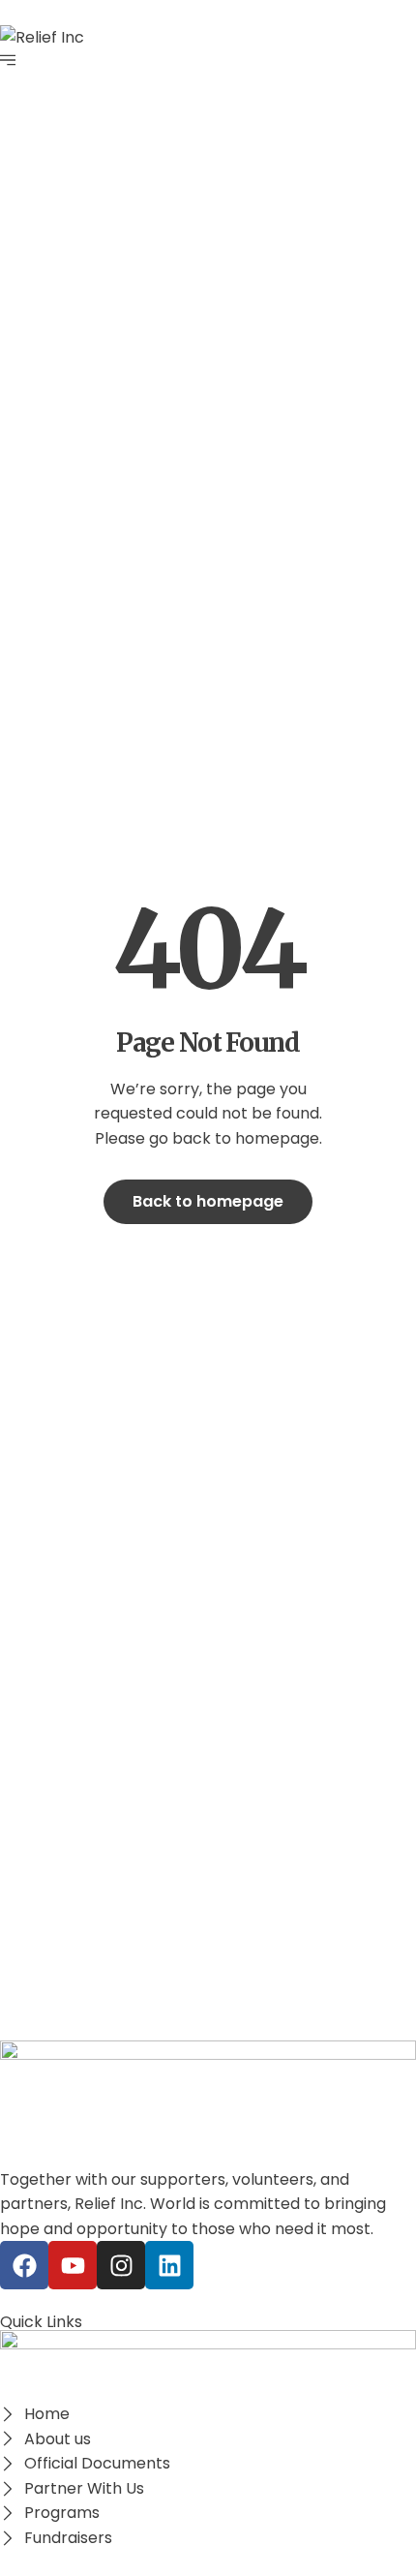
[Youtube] (73, 2265)
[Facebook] (24, 2265)
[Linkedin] (169, 2265)
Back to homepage (208, 1201)
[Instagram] (121, 2265)
